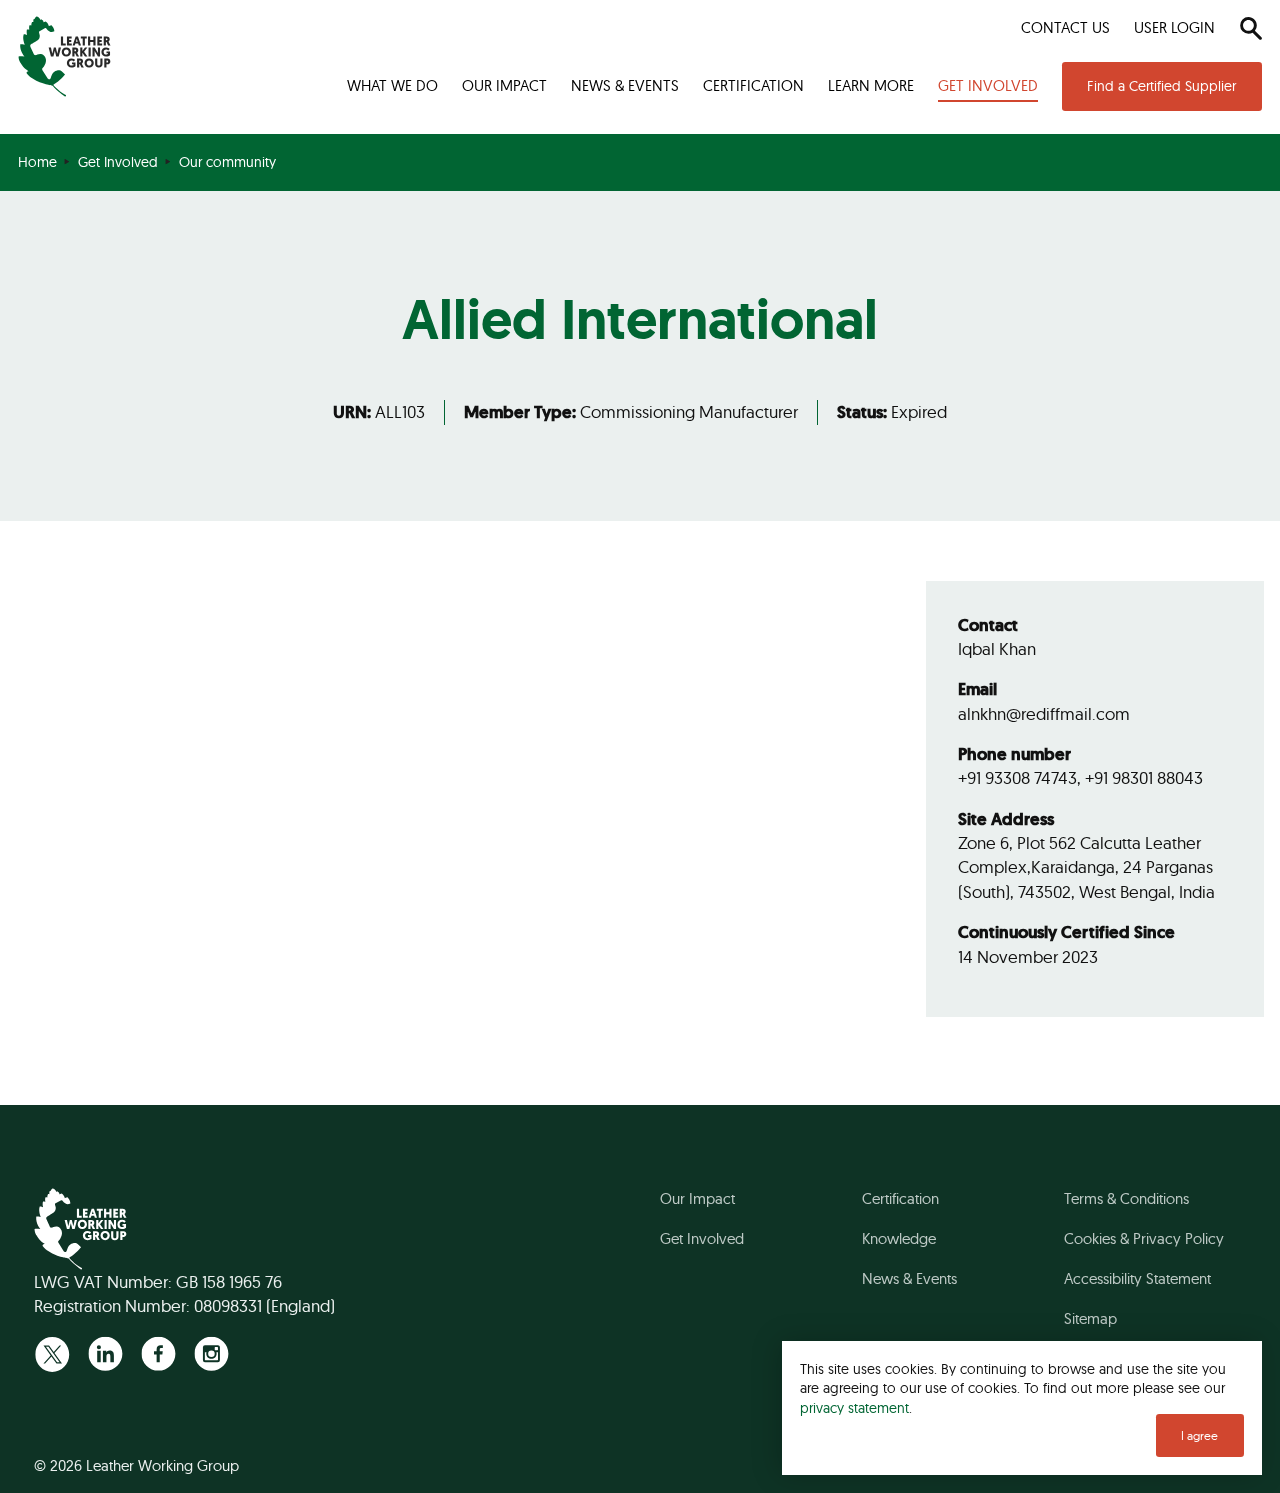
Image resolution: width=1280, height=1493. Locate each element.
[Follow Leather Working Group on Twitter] (52, 1353)
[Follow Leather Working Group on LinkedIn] (105, 1353)
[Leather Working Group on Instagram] (211, 1353)
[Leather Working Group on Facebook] (158, 1353)
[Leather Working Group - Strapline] (64, 56)
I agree (1199, 1435)
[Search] (1250, 28)
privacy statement (854, 1407)
